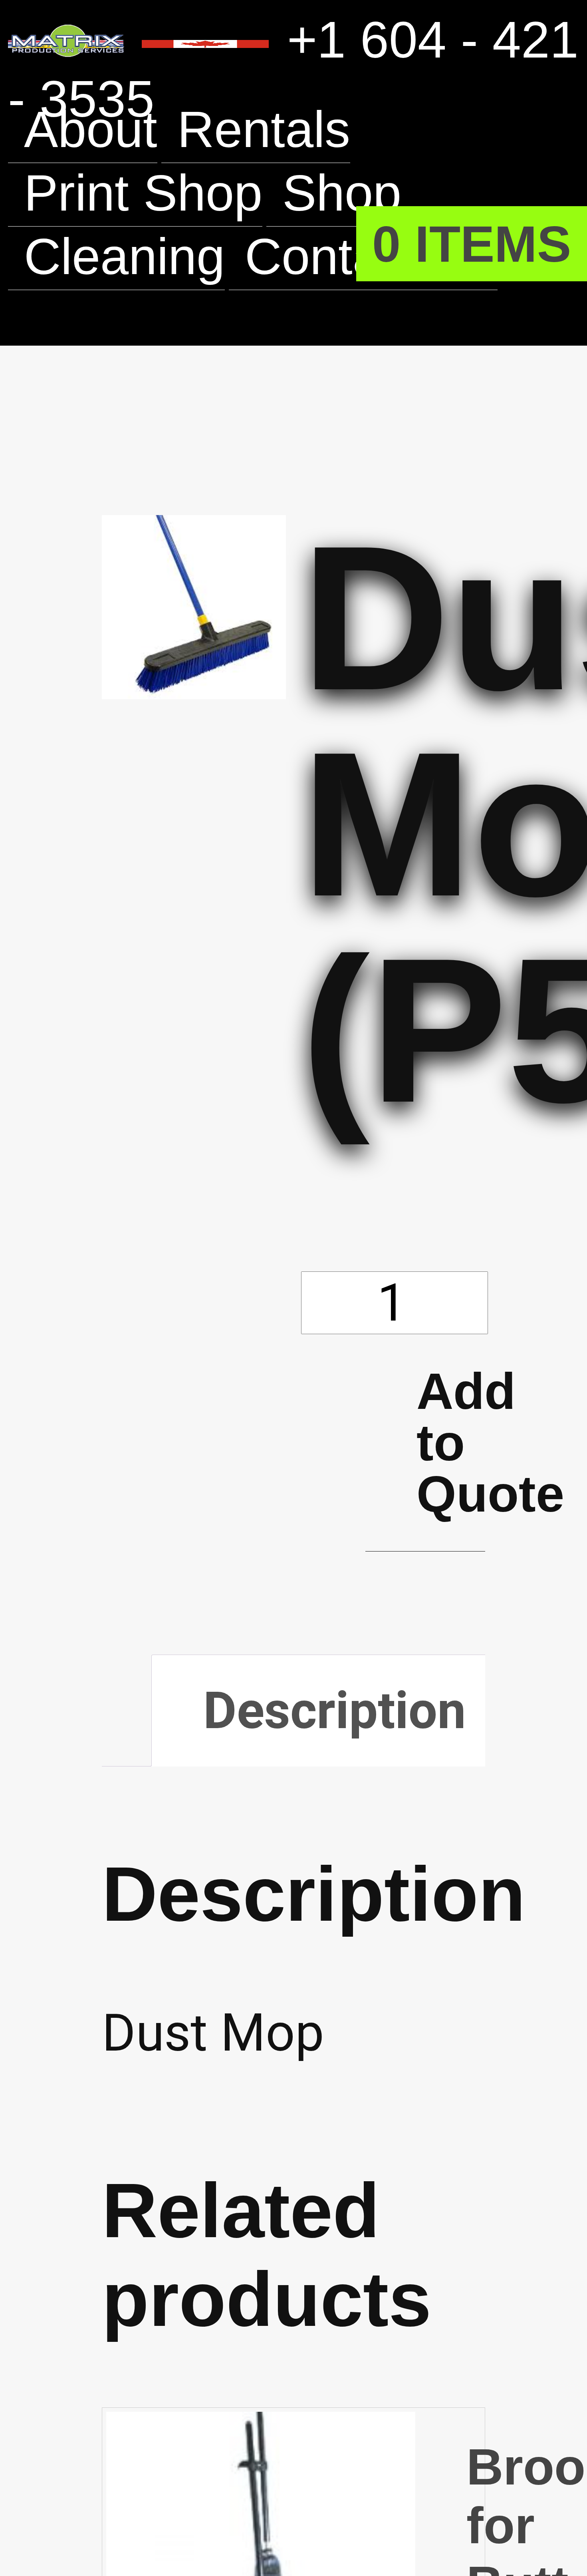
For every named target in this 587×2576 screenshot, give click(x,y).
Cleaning (126, 256)
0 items (471, 244)
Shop (345, 193)
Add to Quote (451, 1443)
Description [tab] (336, 1712)
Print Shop (145, 193)
